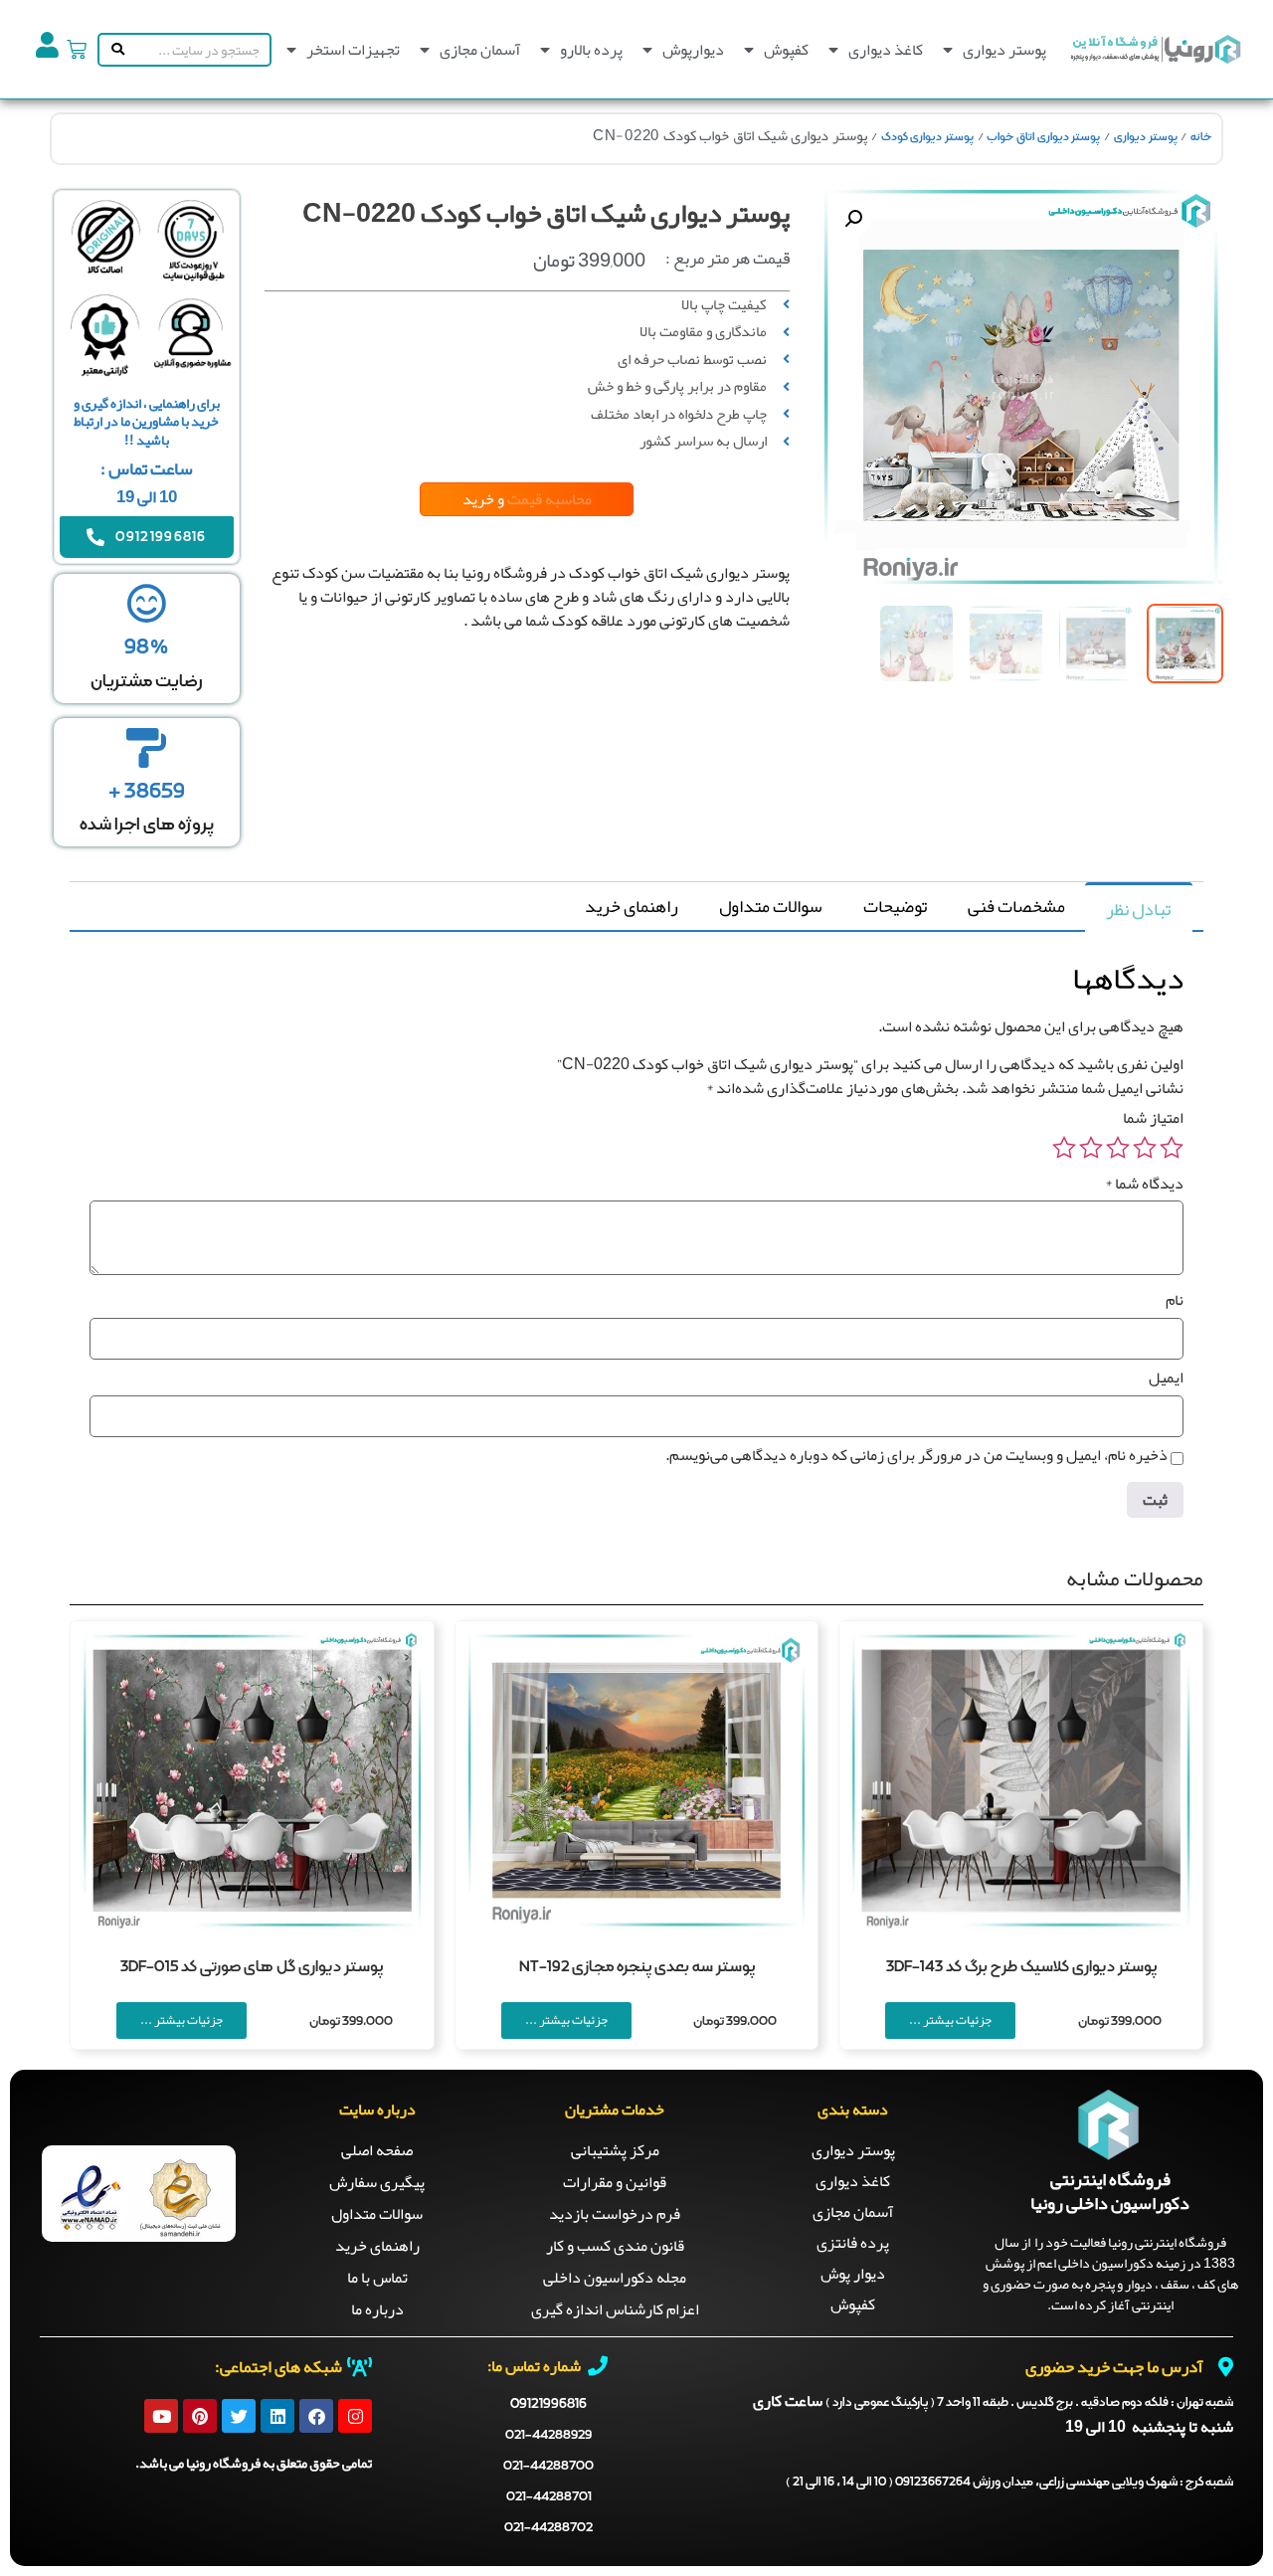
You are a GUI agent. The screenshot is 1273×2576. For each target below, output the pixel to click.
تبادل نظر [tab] (1138, 909)
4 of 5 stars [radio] (1091, 1148)
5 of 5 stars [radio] (1064, 1148)
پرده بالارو (591, 50)
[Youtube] (161, 2416)
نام (1175, 1300)
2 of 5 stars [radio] (1145, 1148)
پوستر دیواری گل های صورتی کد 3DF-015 (252, 1967)
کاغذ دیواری (886, 50)
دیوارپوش (693, 50)
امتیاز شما (1153, 1118)
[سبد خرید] (77, 50)
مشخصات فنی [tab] (1016, 906)
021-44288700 (548, 2466)
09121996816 (548, 2404)
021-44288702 (548, 2528)
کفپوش (786, 50)
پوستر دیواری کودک (927, 137)
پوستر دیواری (1004, 50)
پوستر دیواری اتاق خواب (1043, 137)
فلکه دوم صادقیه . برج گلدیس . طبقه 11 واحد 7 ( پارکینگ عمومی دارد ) (1029, 2403)
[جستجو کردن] (114, 50)
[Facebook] (316, 2416)
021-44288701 (549, 2497)
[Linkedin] (277, 2416)
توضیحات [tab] (895, 906)
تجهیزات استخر (353, 50)
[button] (853, 219)
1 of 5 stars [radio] (1172, 1148)
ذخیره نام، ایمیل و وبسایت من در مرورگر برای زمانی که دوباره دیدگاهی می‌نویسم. (916, 1455)
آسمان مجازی (480, 50)
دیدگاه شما (1144, 1184)
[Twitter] (239, 2416)
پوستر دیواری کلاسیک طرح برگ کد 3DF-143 (1021, 1967)
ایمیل (1166, 1378)
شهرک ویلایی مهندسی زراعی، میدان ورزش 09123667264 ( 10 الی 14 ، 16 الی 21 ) (1009, 2483)
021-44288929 (548, 2435)
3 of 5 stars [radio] (1118, 1148)
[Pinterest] (200, 2416)
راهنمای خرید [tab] (632, 906)
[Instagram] (355, 2416)
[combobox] (199, 50)
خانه (1201, 137)
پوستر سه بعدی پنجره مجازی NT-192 (637, 1967)
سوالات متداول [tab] (771, 906)
